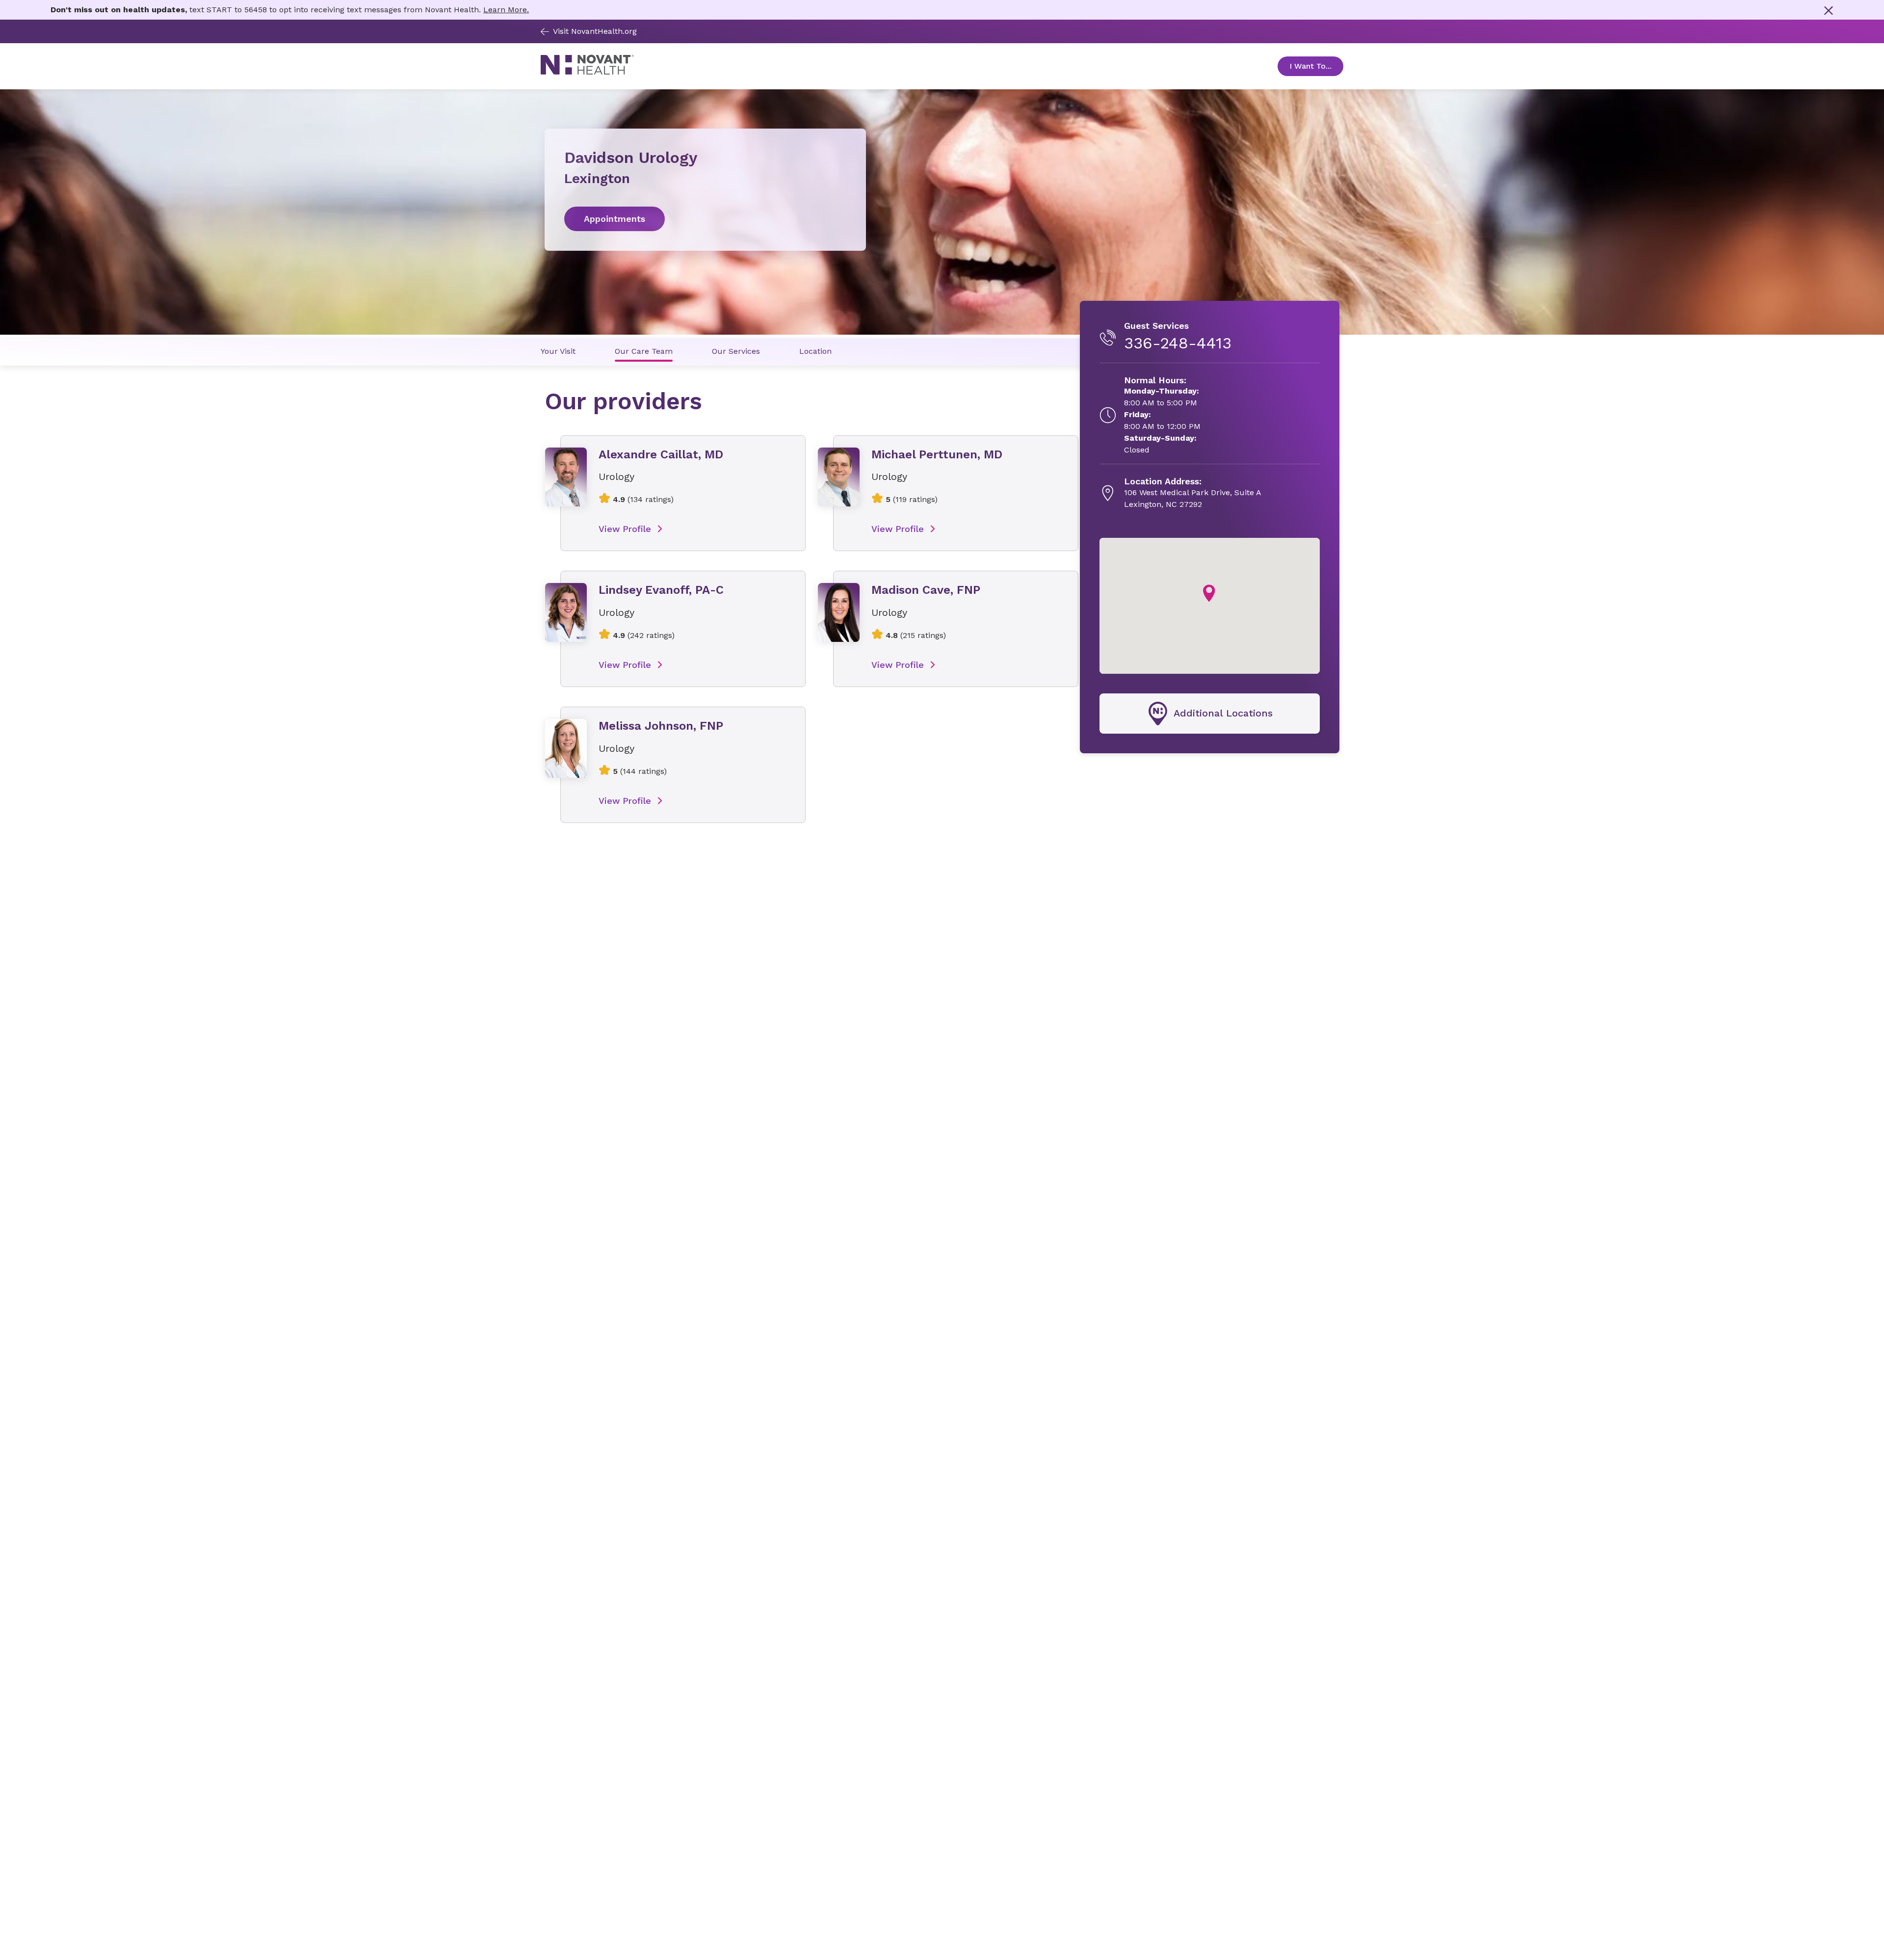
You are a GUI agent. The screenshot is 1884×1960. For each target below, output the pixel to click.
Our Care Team (644, 351)
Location (815, 351)
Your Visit (558, 351)
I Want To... (1316, 66)
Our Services (736, 351)
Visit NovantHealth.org (595, 31)
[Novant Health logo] (587, 72)
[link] (705, 219)
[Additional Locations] (1210, 714)
